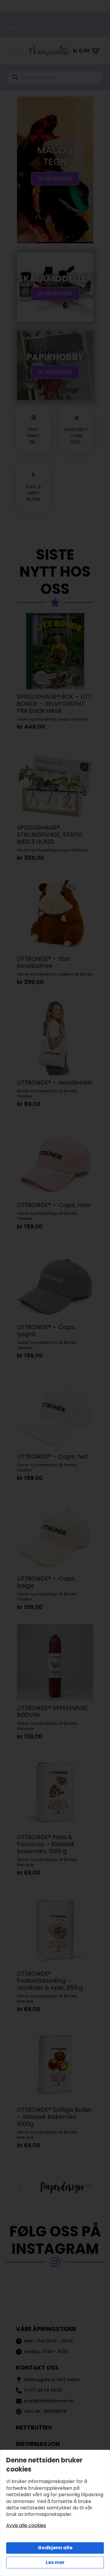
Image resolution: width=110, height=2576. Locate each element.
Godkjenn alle (55, 2548)
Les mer (55, 2562)
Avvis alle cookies (26, 2526)
